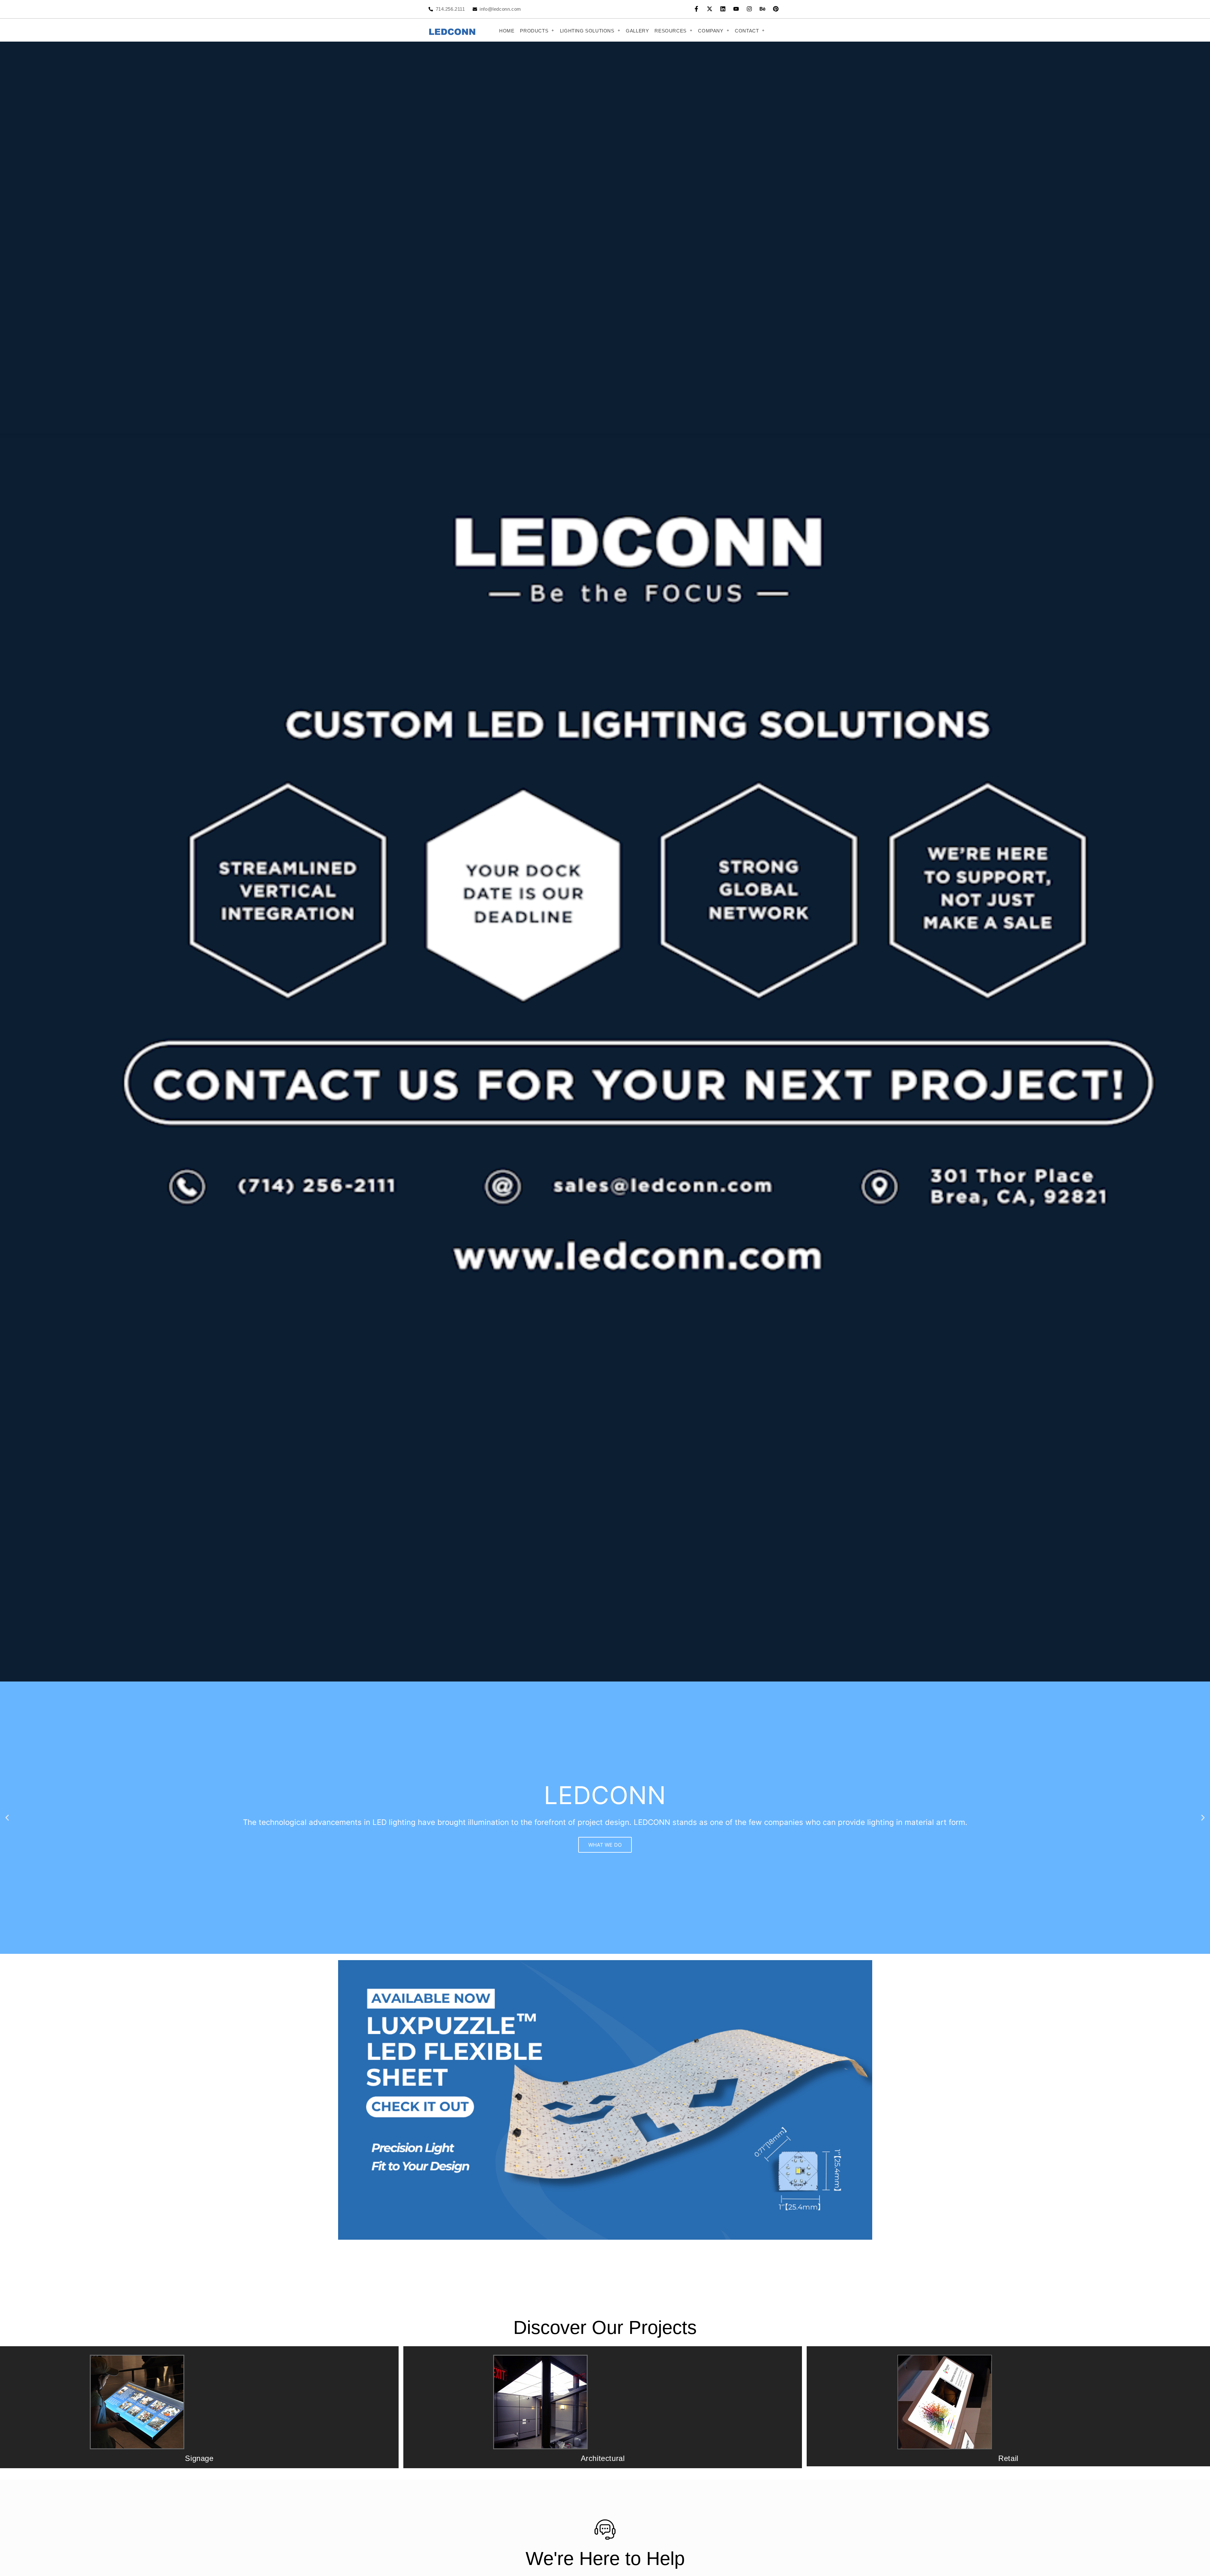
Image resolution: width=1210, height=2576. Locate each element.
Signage (199, 2458)
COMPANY (711, 31)
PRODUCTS (534, 31)
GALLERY (637, 31)
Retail (1008, 2458)
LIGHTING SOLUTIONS (587, 31)
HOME (507, 31)
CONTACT (747, 31)
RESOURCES (670, 31)
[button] (537, 31)
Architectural (603, 2458)
